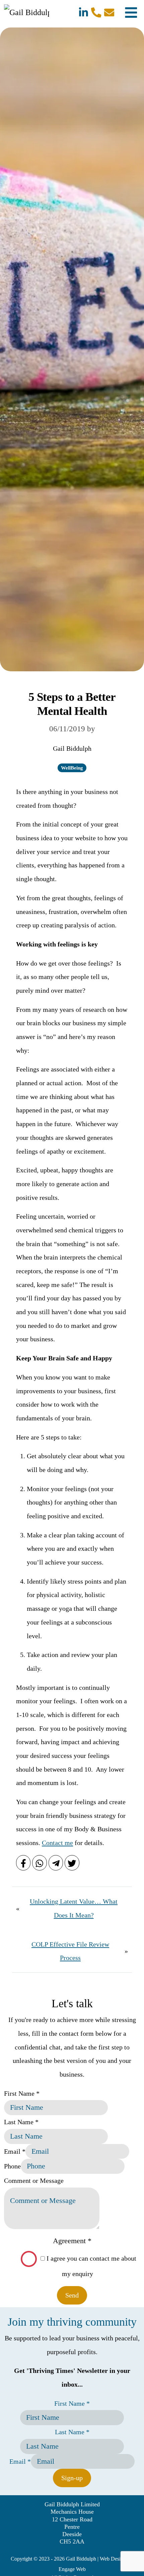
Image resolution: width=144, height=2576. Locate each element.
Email (15, 2151)
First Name (22, 2093)
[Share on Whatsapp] (39, 1863)
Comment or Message (34, 2181)
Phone (12, 2166)
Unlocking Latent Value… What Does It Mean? (74, 1908)
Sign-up (72, 2478)
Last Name (21, 2122)
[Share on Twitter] (72, 1863)
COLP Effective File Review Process (70, 1951)
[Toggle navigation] (131, 12)
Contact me (57, 1843)
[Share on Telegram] (56, 1863)
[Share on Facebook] (23, 1863)
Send (72, 2295)
